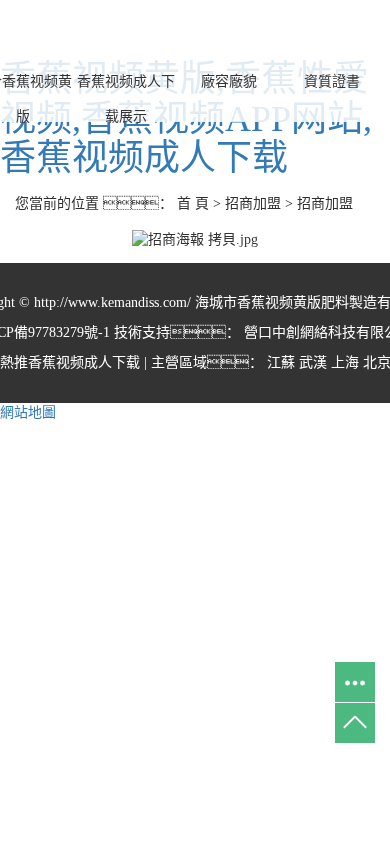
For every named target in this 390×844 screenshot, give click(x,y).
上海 (345, 362)
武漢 (313, 362)
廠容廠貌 (229, 81)
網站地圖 (28, 412)
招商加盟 (253, 203)
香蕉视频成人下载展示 (126, 99)
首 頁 (193, 203)
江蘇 (281, 362)
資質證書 (332, 81)
